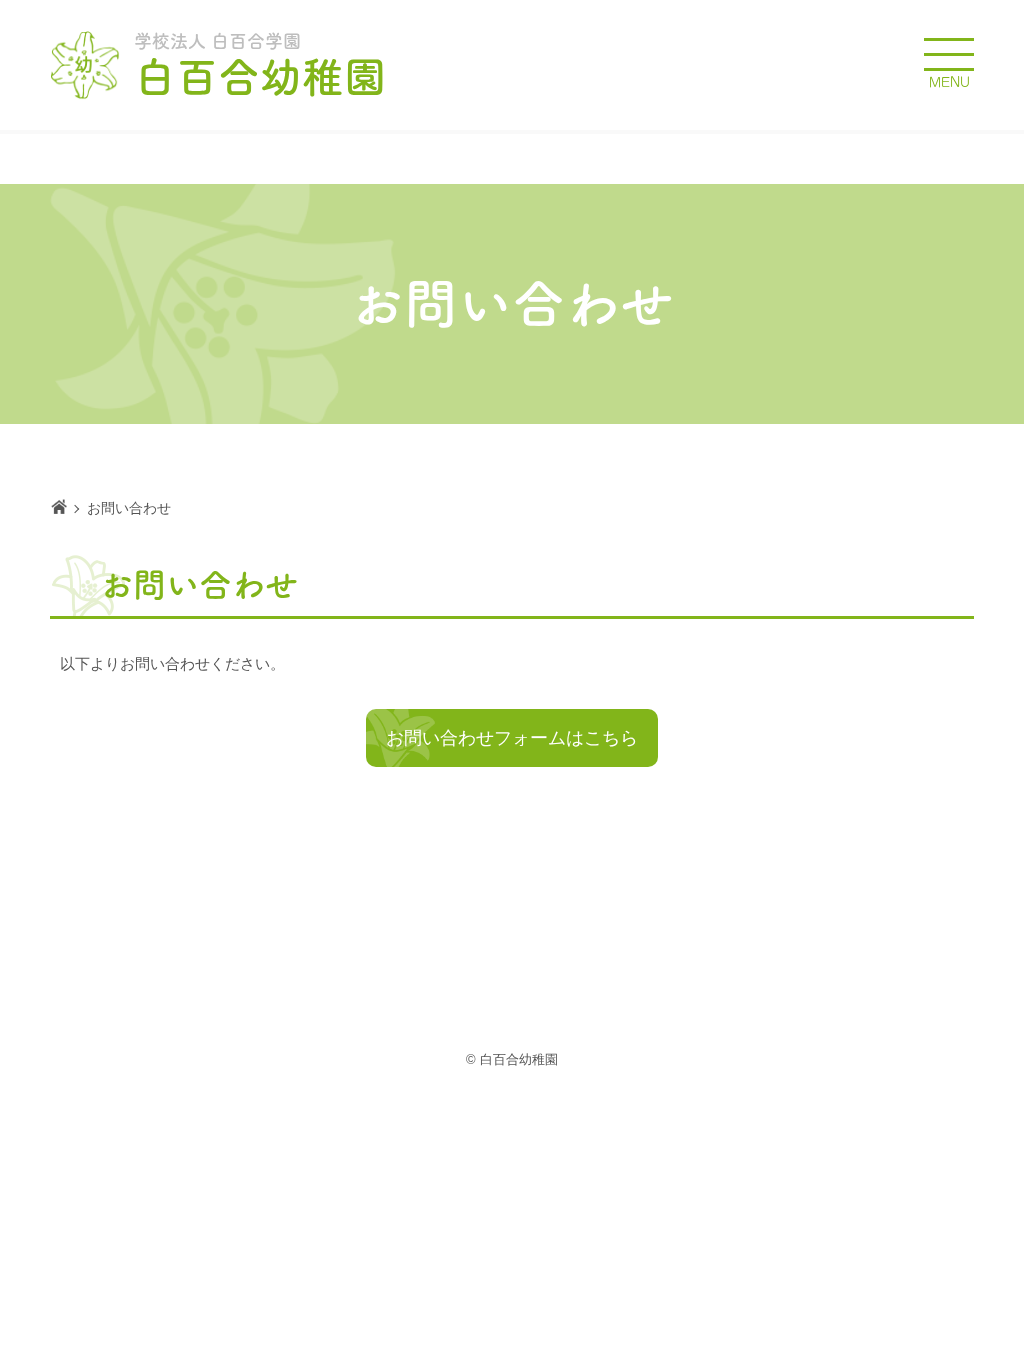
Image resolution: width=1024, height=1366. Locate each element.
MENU (949, 82)
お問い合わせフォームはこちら (512, 738)
